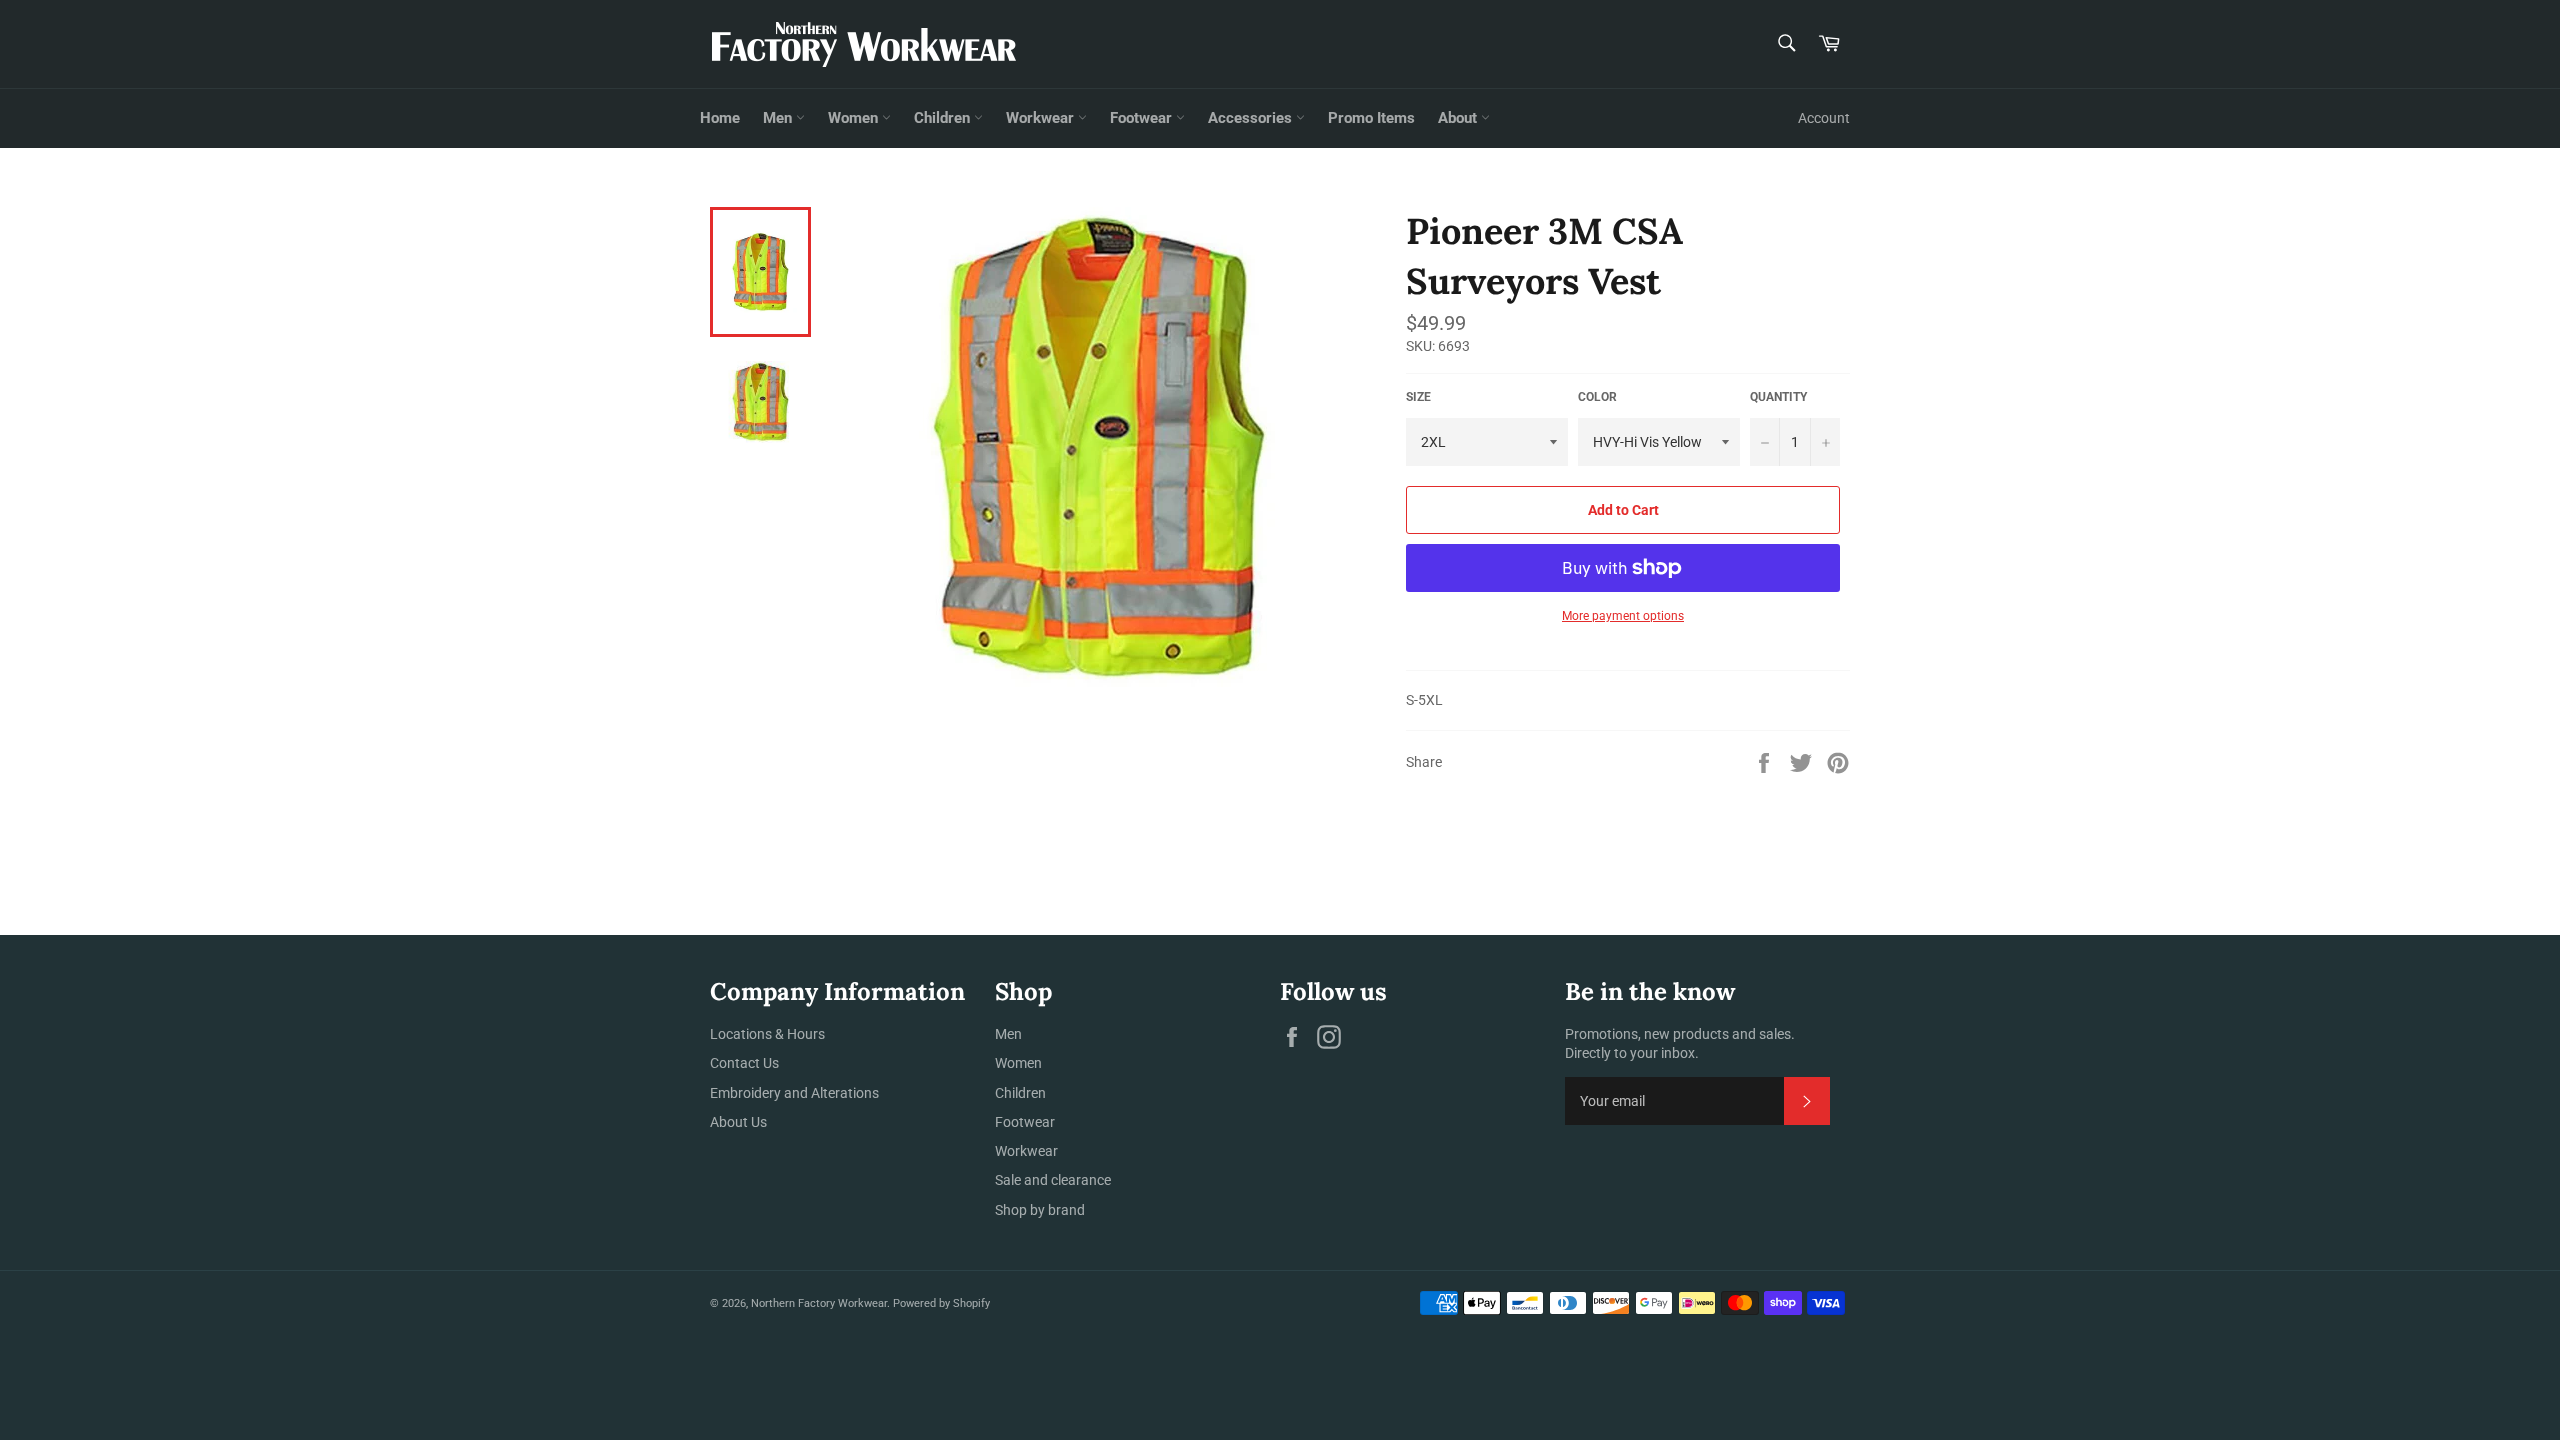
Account (1824, 118)
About (1459, 118)
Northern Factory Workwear (819, 1303)
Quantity (1778, 397)
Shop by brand (1040, 1210)
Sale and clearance (1053, 1180)
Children (944, 118)
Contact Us (744, 1063)
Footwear (1143, 118)
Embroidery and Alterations (794, 1093)
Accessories (1252, 118)
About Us (738, 1122)
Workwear (1042, 118)
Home (720, 118)
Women (855, 118)
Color (1597, 397)
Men (779, 118)
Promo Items (1371, 118)
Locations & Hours (767, 1034)
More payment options (1623, 616)
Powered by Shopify (941, 1303)
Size (1418, 397)
